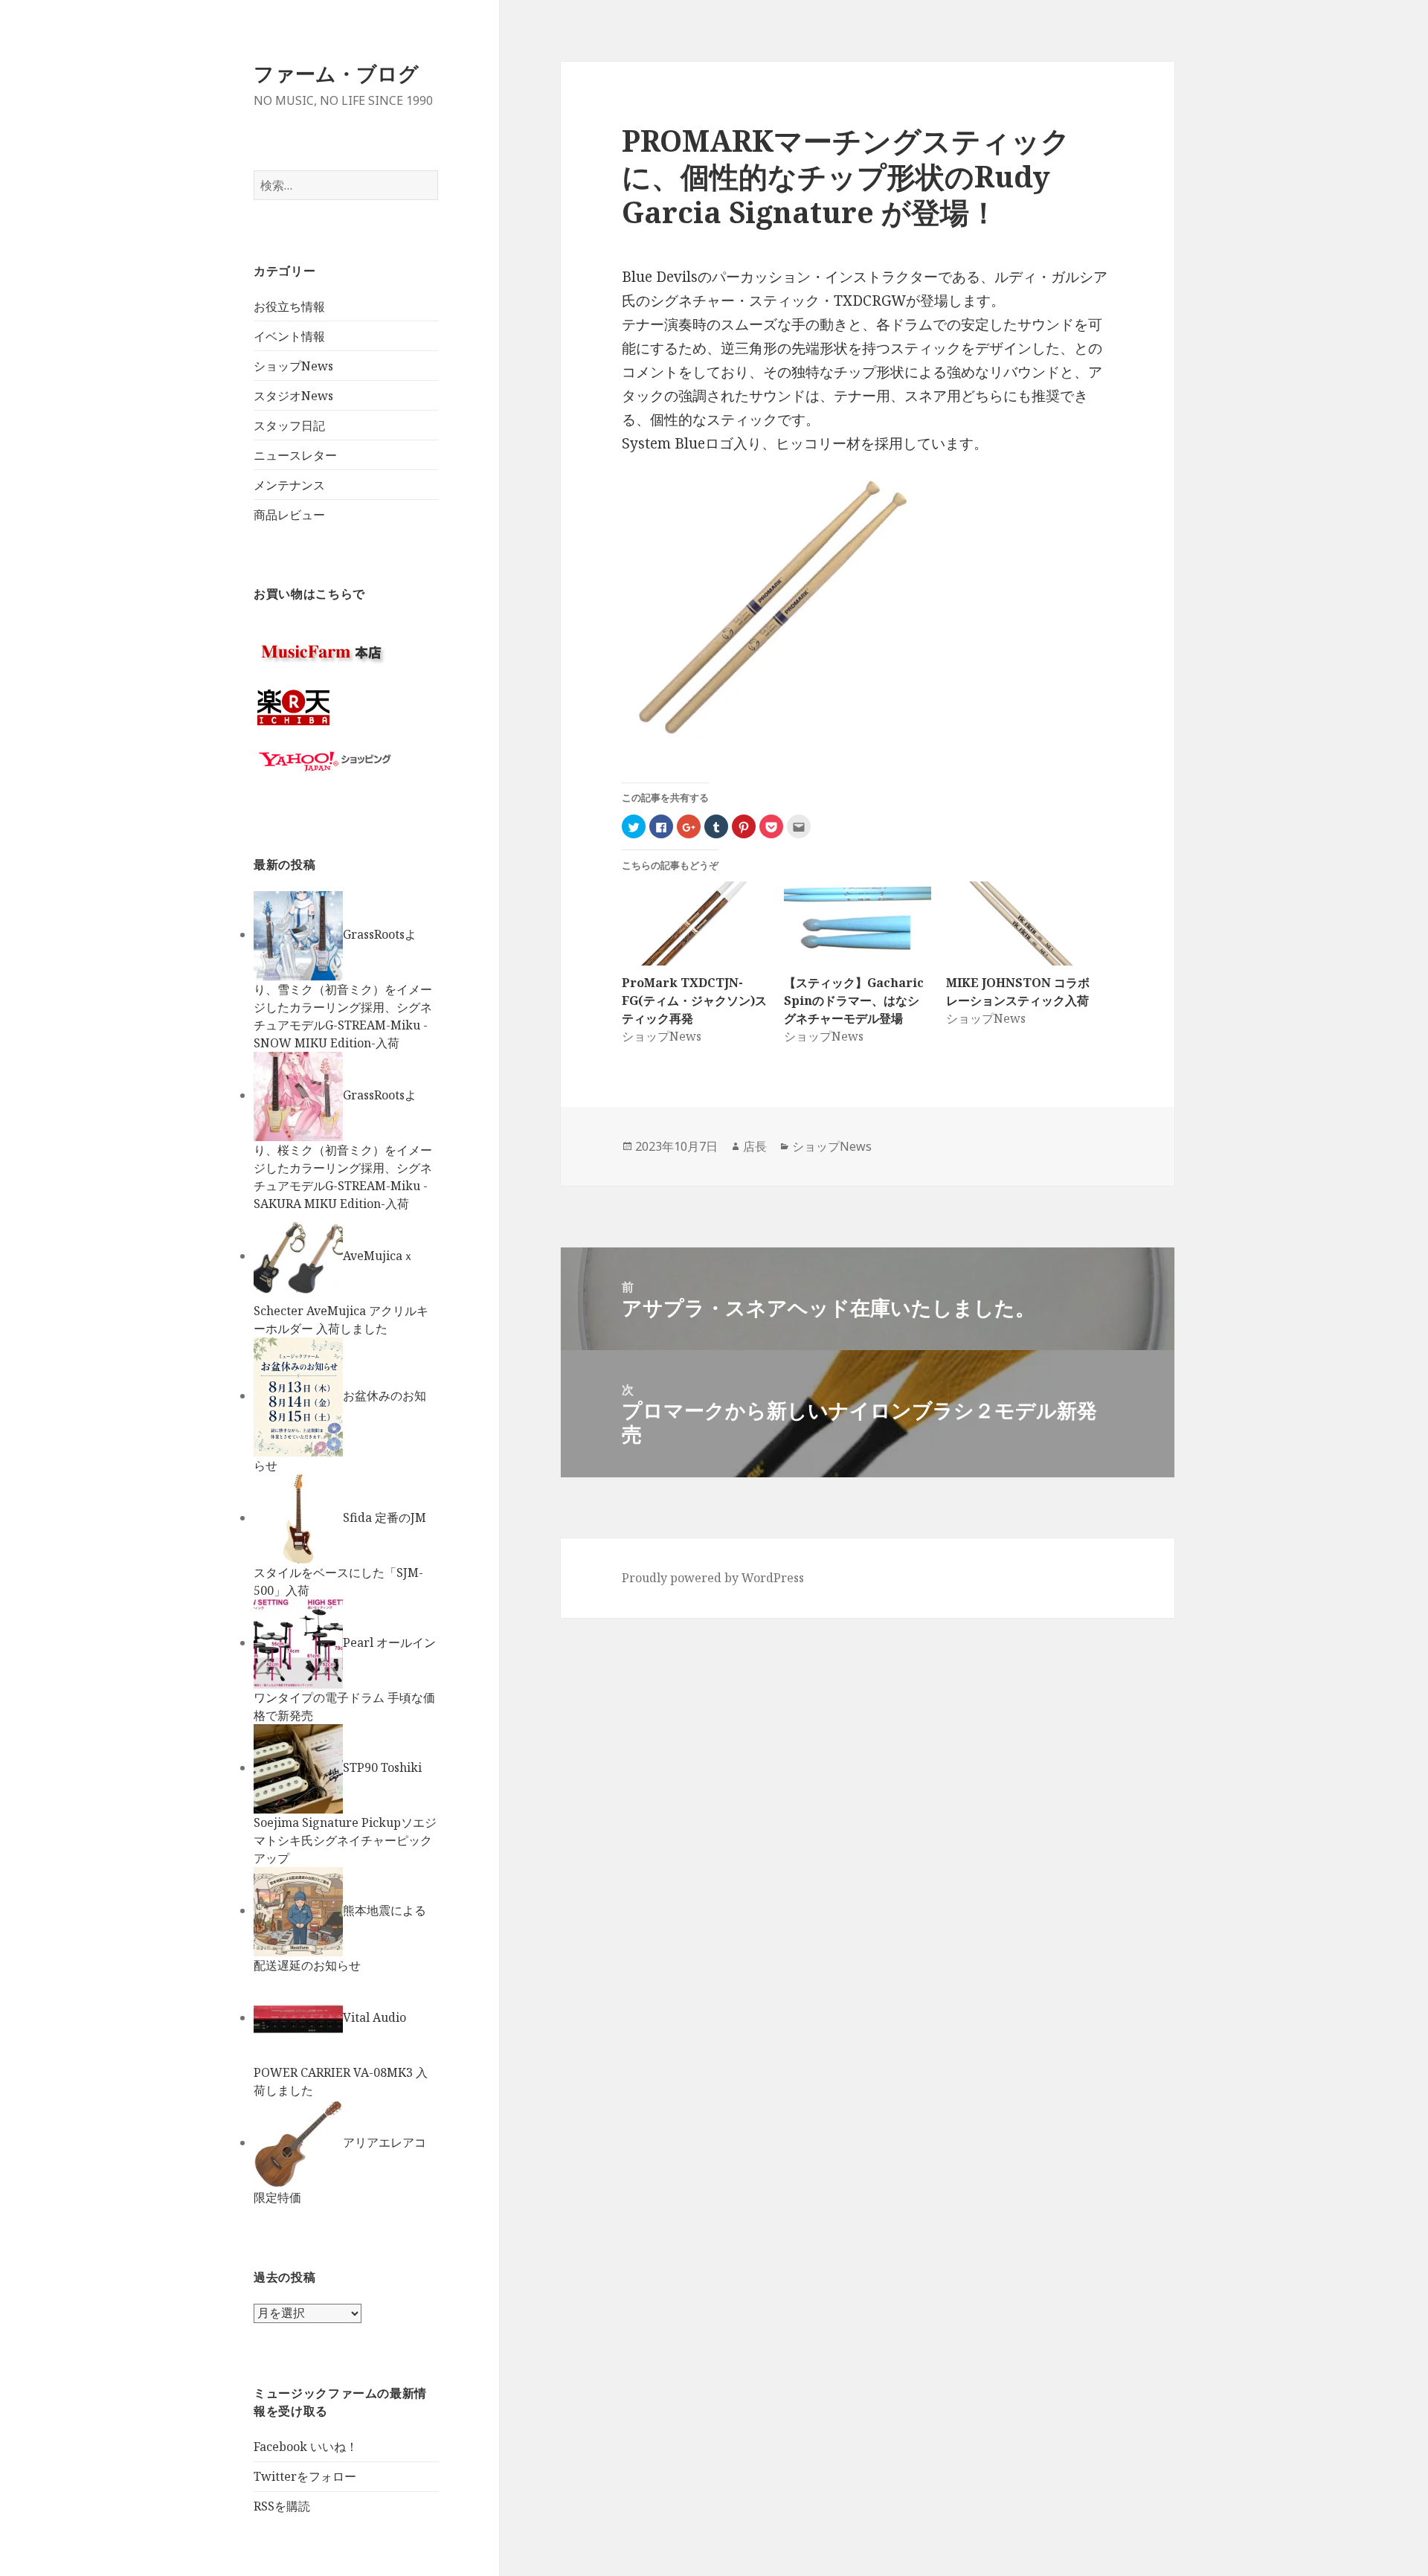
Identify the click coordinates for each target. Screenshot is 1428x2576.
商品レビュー (289, 515)
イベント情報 (289, 336)
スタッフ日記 (289, 425)
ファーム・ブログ (336, 73)
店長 (755, 1146)
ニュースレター (295, 455)
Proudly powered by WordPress (713, 1578)
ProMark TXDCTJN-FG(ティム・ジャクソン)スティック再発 (694, 1000)
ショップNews (293, 366)
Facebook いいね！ (306, 2447)
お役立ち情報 (289, 306)
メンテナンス (289, 485)
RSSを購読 (282, 2506)
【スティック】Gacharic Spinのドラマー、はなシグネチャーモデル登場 (854, 1000)
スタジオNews (293, 396)
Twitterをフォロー (305, 2476)
